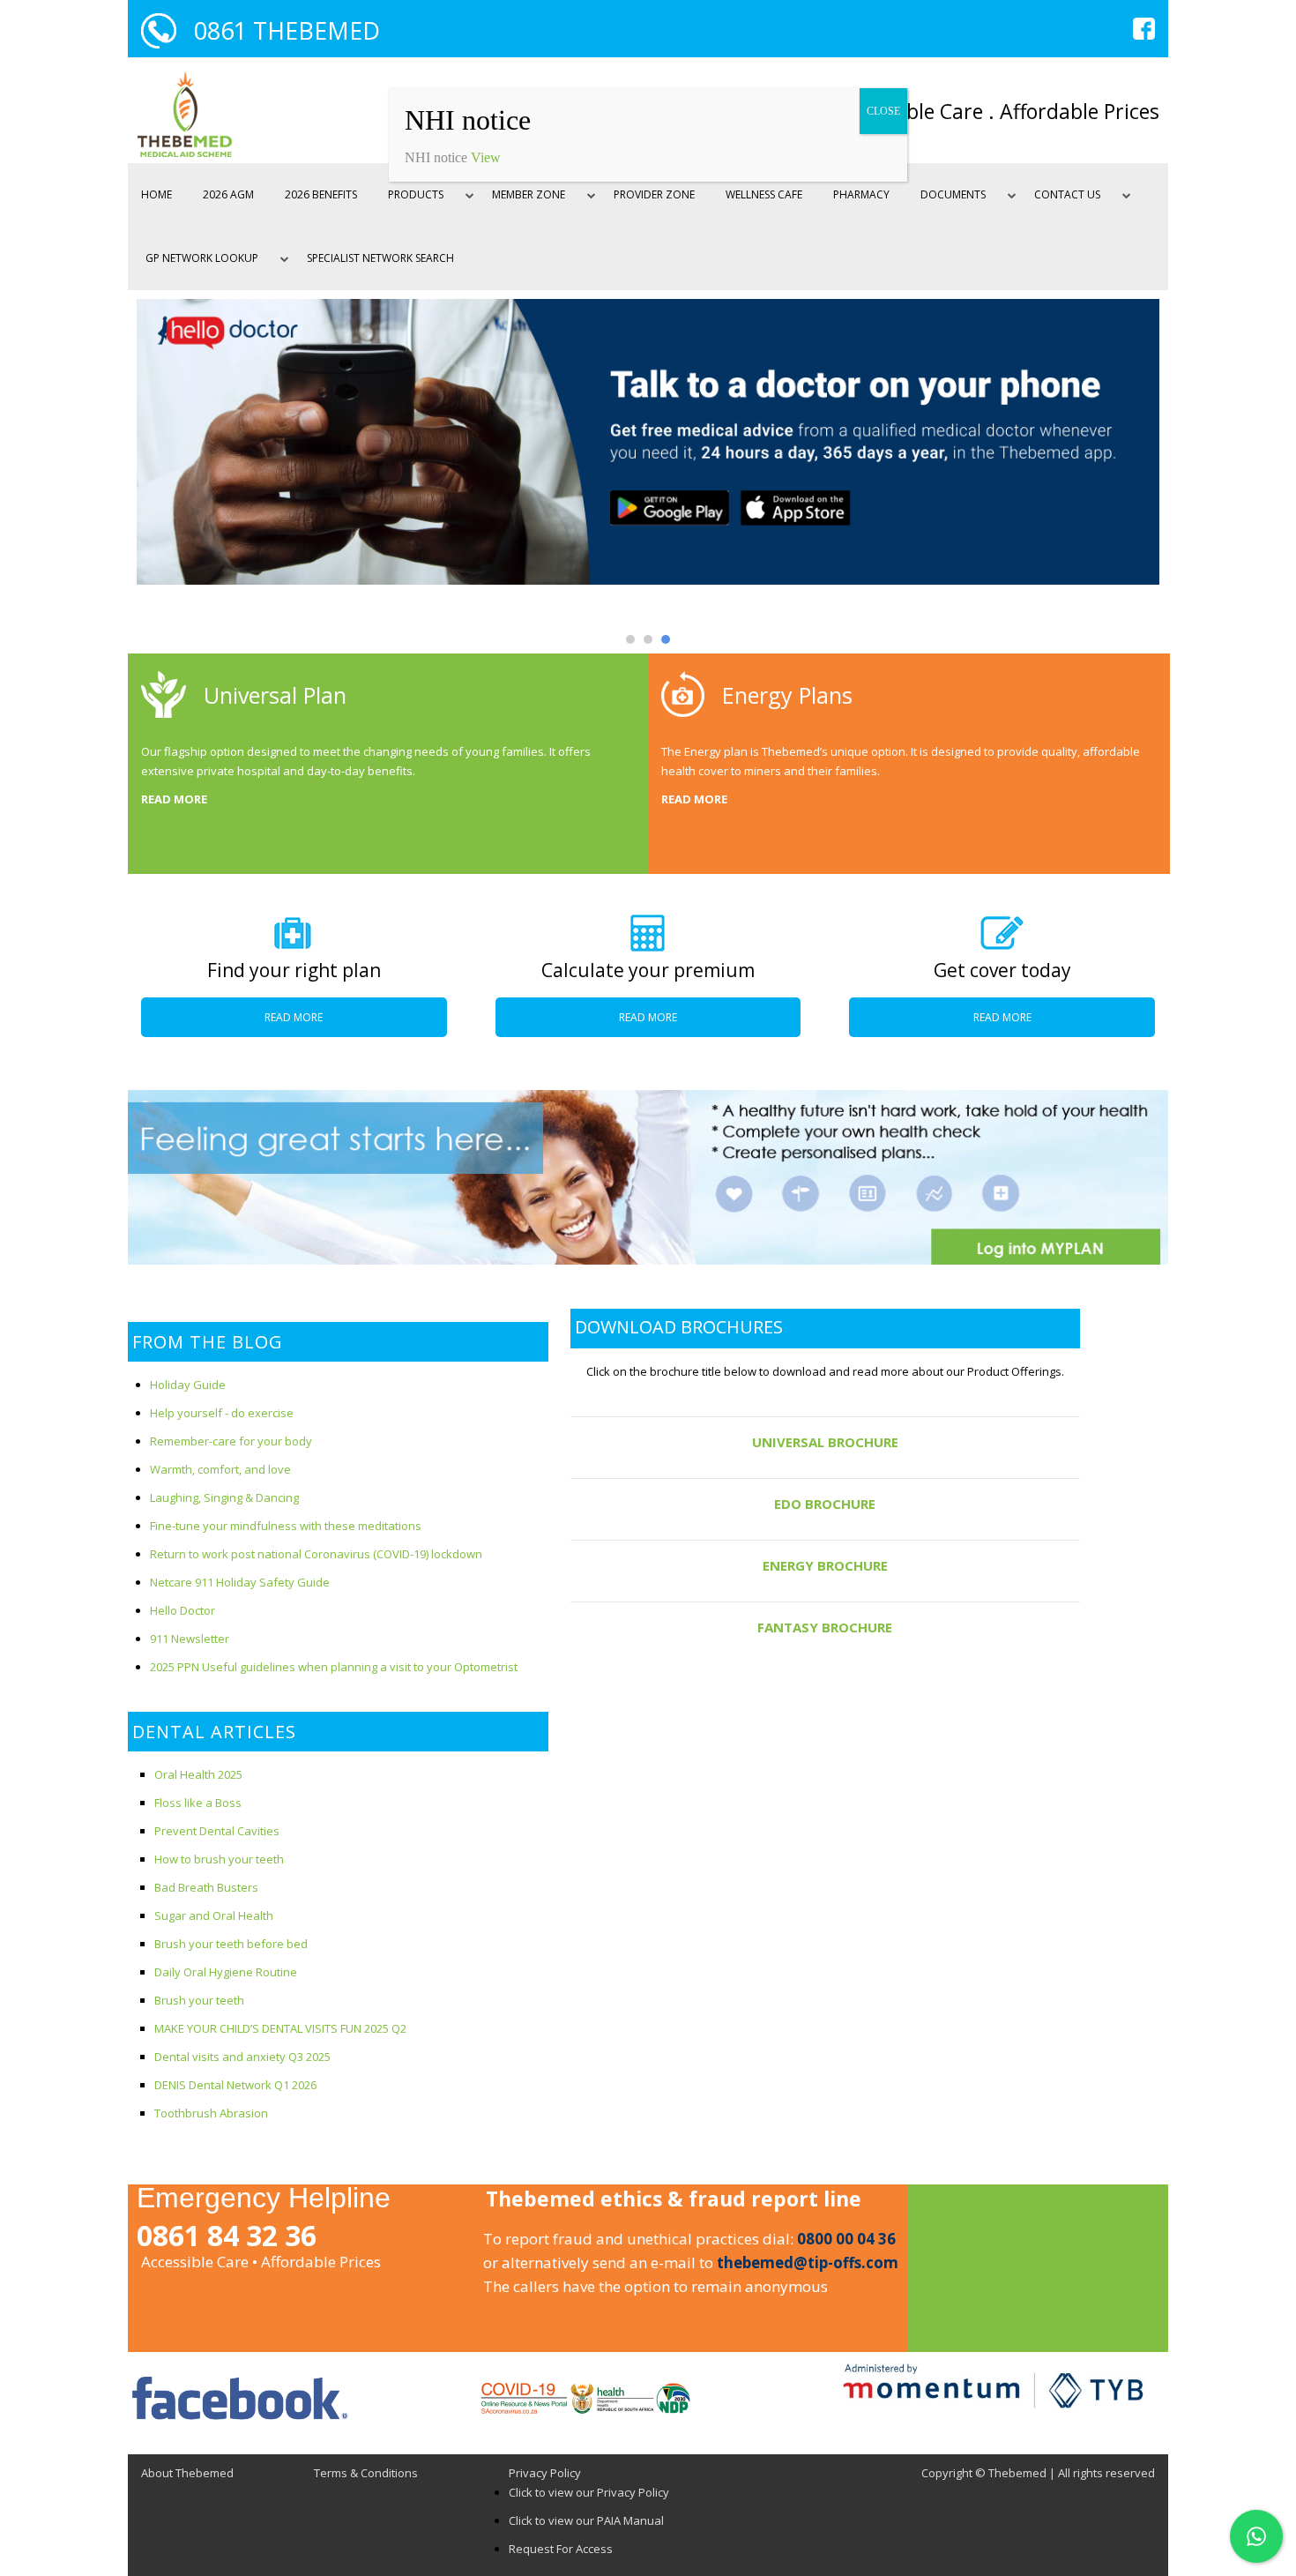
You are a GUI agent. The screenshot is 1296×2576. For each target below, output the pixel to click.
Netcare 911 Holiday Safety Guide (240, 1582)
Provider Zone (654, 194)
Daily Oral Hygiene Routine (226, 1972)
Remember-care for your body (231, 1441)
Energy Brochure (825, 1565)
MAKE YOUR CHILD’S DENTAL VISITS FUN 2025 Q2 (280, 2028)
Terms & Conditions (366, 2473)
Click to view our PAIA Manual (586, 2520)
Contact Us (1067, 194)
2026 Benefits (321, 194)
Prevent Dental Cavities (217, 1831)
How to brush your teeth (219, 1859)
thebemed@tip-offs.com (808, 2262)
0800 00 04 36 (846, 2239)
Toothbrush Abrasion (211, 2113)
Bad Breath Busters (206, 1887)
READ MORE (174, 799)
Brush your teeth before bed (231, 1944)
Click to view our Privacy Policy (589, 2492)
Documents (953, 194)
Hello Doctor (182, 1610)
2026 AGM (228, 194)
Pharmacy (861, 194)
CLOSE (883, 111)
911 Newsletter (190, 1639)
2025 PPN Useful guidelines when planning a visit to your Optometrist (334, 1667)
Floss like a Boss (198, 1803)
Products (416, 194)
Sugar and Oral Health (214, 1915)
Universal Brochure (825, 1442)
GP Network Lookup (202, 258)
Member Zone (529, 194)
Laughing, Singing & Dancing (224, 1497)
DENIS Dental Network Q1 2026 (235, 2085)
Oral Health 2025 (198, 1774)
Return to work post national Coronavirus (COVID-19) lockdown (316, 1554)
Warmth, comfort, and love (220, 1469)
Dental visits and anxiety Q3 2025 (242, 2057)
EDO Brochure (825, 1504)
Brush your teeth (199, 2000)
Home (156, 194)
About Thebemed (187, 2473)
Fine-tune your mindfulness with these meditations (286, 1526)
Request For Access (561, 2549)
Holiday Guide (188, 1385)
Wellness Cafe (764, 194)
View (486, 157)
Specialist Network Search (380, 258)
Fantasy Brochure (825, 1627)
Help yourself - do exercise (222, 1413)
